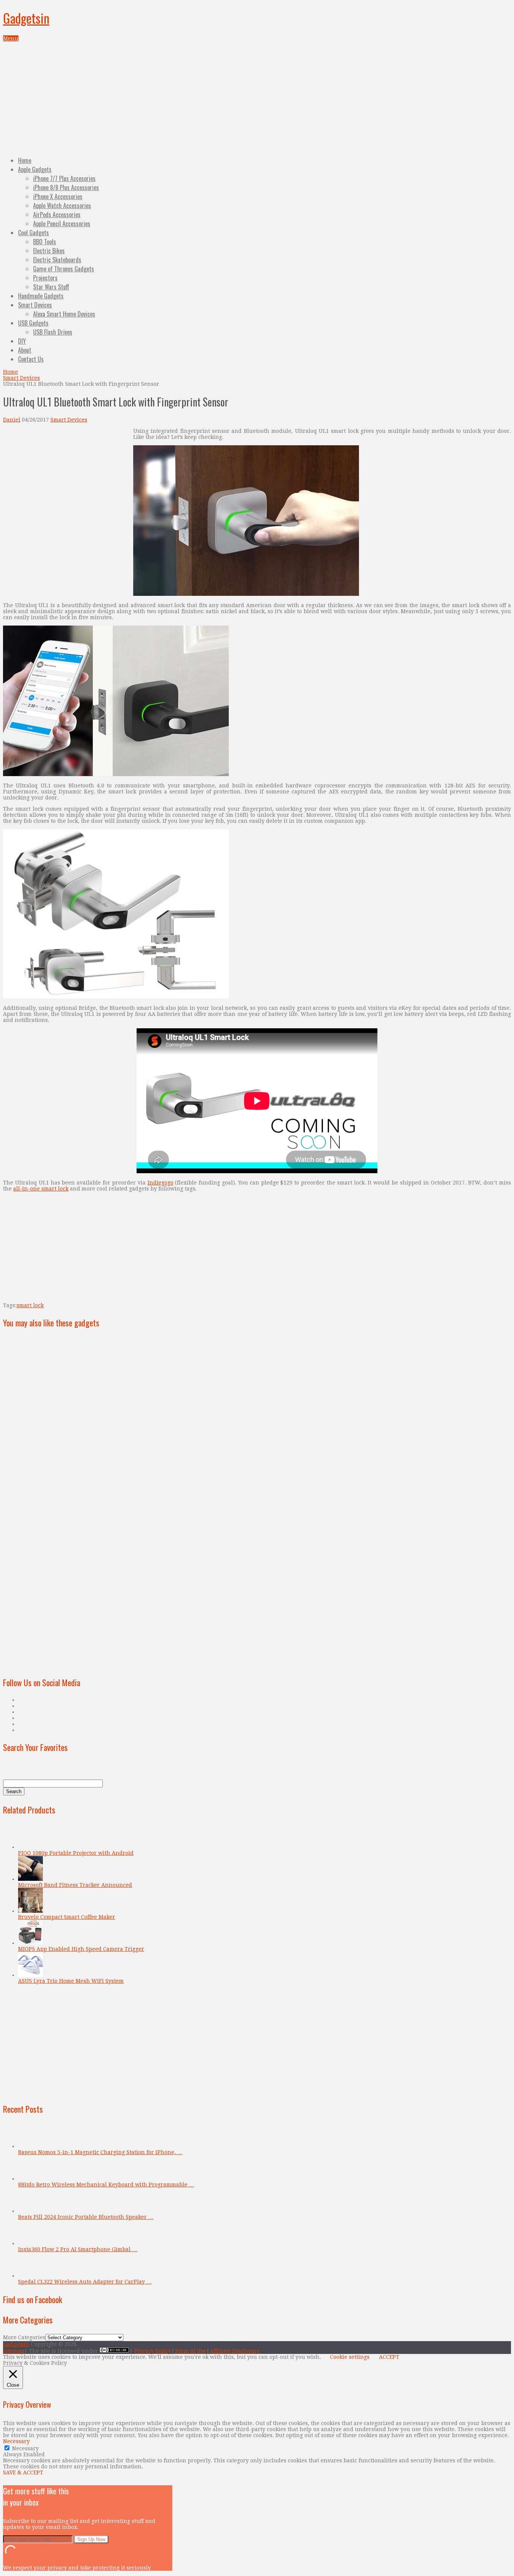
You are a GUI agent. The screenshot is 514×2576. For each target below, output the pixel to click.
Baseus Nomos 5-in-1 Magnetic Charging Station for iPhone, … (100, 2152)
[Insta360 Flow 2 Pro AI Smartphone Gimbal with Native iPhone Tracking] (30, 2243)
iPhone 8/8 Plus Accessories (66, 187)
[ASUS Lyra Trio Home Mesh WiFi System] (30, 1975)
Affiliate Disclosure (235, 2351)
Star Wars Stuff (51, 287)
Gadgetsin (26, 18)
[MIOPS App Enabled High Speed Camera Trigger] (30, 1943)
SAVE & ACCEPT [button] (23, 2472)
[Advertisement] (257, 98)
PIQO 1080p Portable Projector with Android (76, 1853)
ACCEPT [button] (389, 2357)
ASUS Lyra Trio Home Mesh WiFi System (71, 1981)
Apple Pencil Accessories (62, 224)
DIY (22, 341)
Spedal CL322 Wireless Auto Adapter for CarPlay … (85, 2282)
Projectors (45, 278)
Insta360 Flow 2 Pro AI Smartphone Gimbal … (78, 2249)
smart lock (30, 1305)
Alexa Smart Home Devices (64, 314)
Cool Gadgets (33, 233)
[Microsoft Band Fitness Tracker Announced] (30, 1879)
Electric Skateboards (57, 260)
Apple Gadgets (35, 169)
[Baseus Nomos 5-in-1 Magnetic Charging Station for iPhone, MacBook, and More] (30, 2146)
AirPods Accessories (57, 215)
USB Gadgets (33, 323)
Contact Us (31, 359)
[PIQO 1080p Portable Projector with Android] (30, 1847)
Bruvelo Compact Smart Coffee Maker (67, 1917)
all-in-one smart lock (41, 1189)
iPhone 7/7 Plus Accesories (64, 178)
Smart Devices (35, 305)
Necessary (25, 2448)
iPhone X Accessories (58, 196)
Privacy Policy (153, 2351)
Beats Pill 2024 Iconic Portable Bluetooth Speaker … (86, 2217)
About (25, 350)
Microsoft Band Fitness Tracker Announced (75, 1885)
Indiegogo (160, 1183)
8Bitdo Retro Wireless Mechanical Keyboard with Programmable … (106, 2185)
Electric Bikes (49, 251)
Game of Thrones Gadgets (64, 269)
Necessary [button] (16, 2441)
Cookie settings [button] (350, 2357)
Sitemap (14, 2351)
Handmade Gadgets (41, 296)
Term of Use (190, 2351)
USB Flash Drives (53, 332)
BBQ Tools (45, 242)
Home (25, 160)
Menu (11, 38)
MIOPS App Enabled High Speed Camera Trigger (81, 1949)
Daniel (12, 420)
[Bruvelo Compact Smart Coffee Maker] (30, 1911)
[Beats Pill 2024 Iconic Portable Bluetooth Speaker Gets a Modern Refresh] (30, 2211)
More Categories (24, 2337)
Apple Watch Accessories (62, 206)
